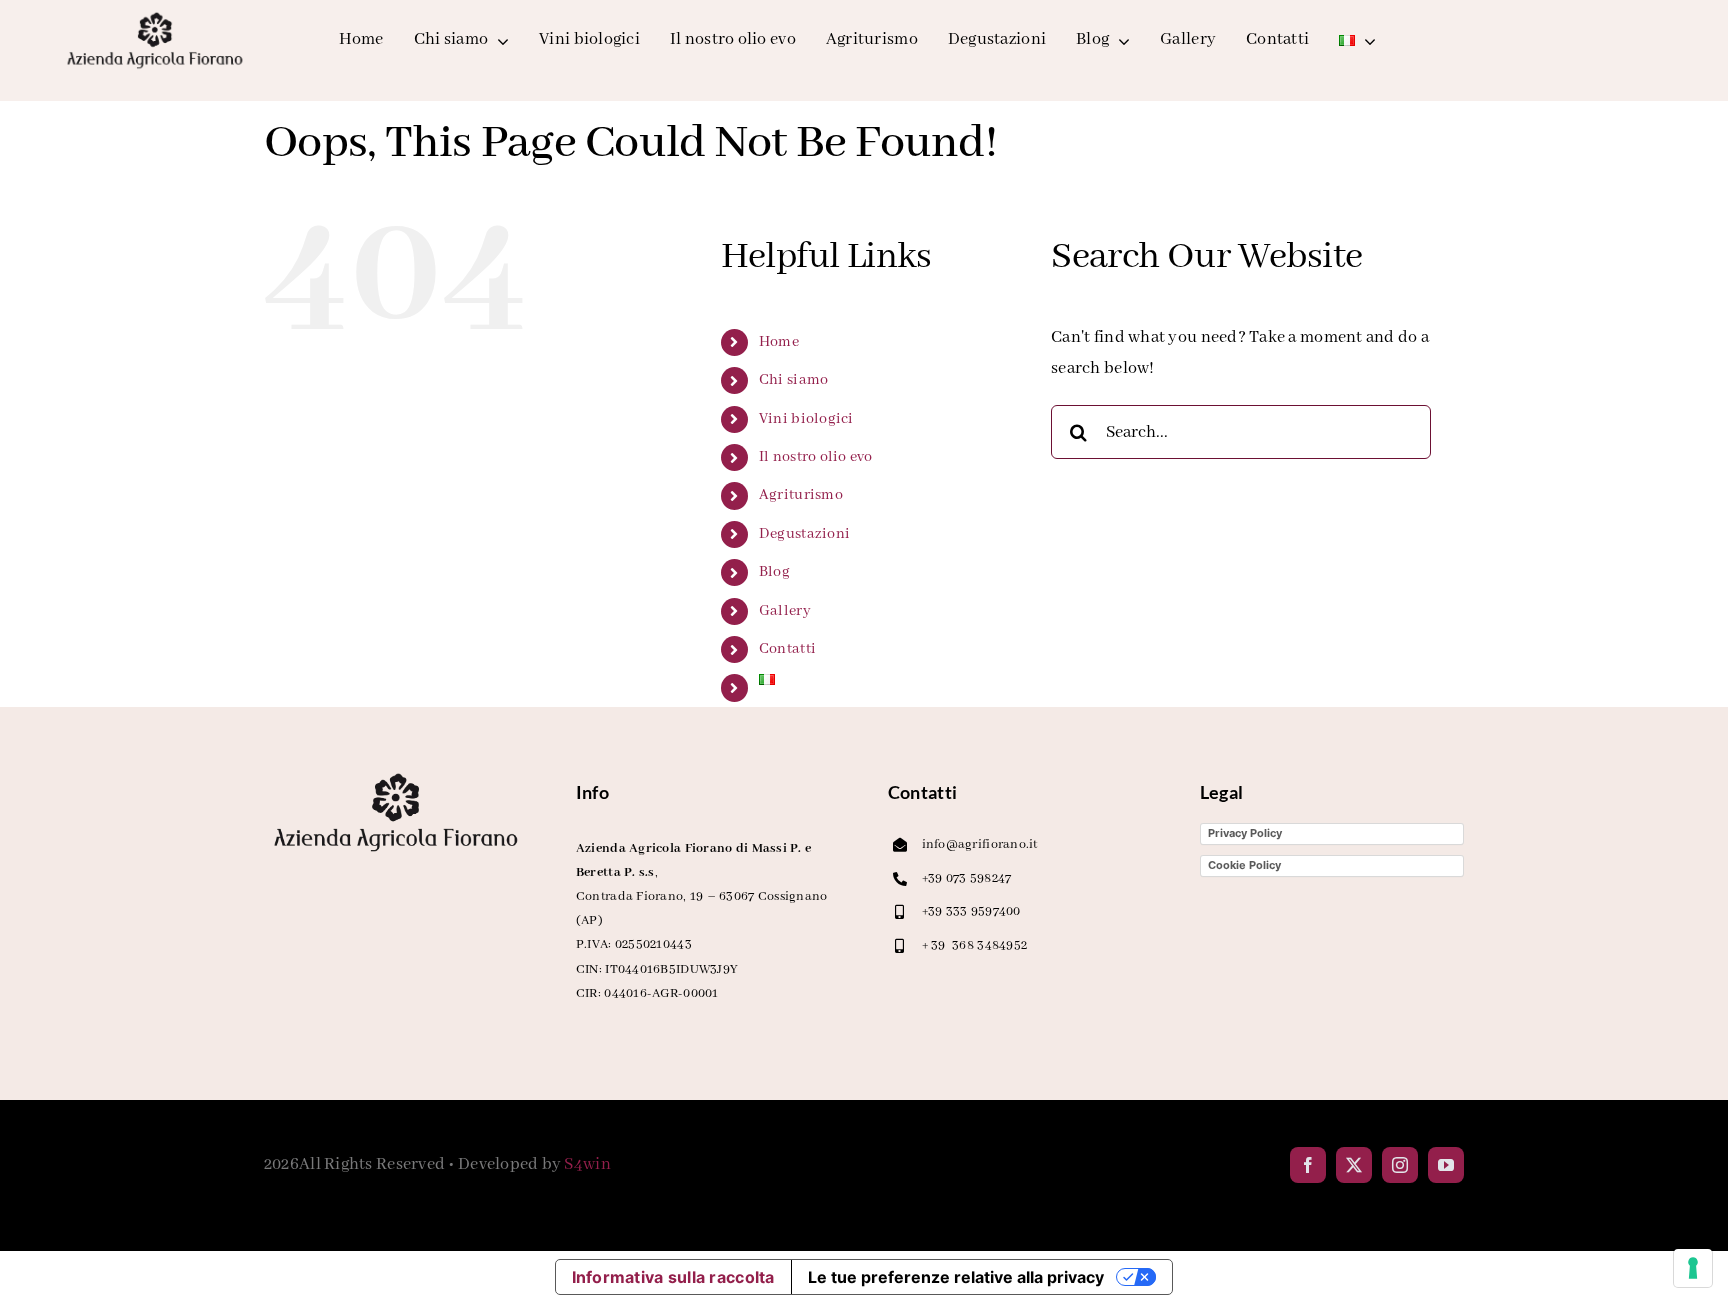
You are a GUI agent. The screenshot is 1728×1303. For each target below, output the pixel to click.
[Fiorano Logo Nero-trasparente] (155, 16)
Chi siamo (793, 380)
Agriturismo (801, 495)
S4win (587, 1164)
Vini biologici (806, 419)
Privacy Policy (1245, 833)
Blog (774, 572)
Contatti (787, 649)
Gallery (785, 611)
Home (779, 342)
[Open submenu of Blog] (1119, 40)
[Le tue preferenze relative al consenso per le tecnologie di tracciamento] (1693, 1268)
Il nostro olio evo (816, 457)
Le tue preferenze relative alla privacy (956, 1277)
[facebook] (1308, 1165)
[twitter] (1354, 1165)
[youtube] (1446, 1165)
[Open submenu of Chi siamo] (498, 40)
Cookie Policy (1244, 865)
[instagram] (1400, 1165)
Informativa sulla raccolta (673, 1277)
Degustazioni (804, 534)
